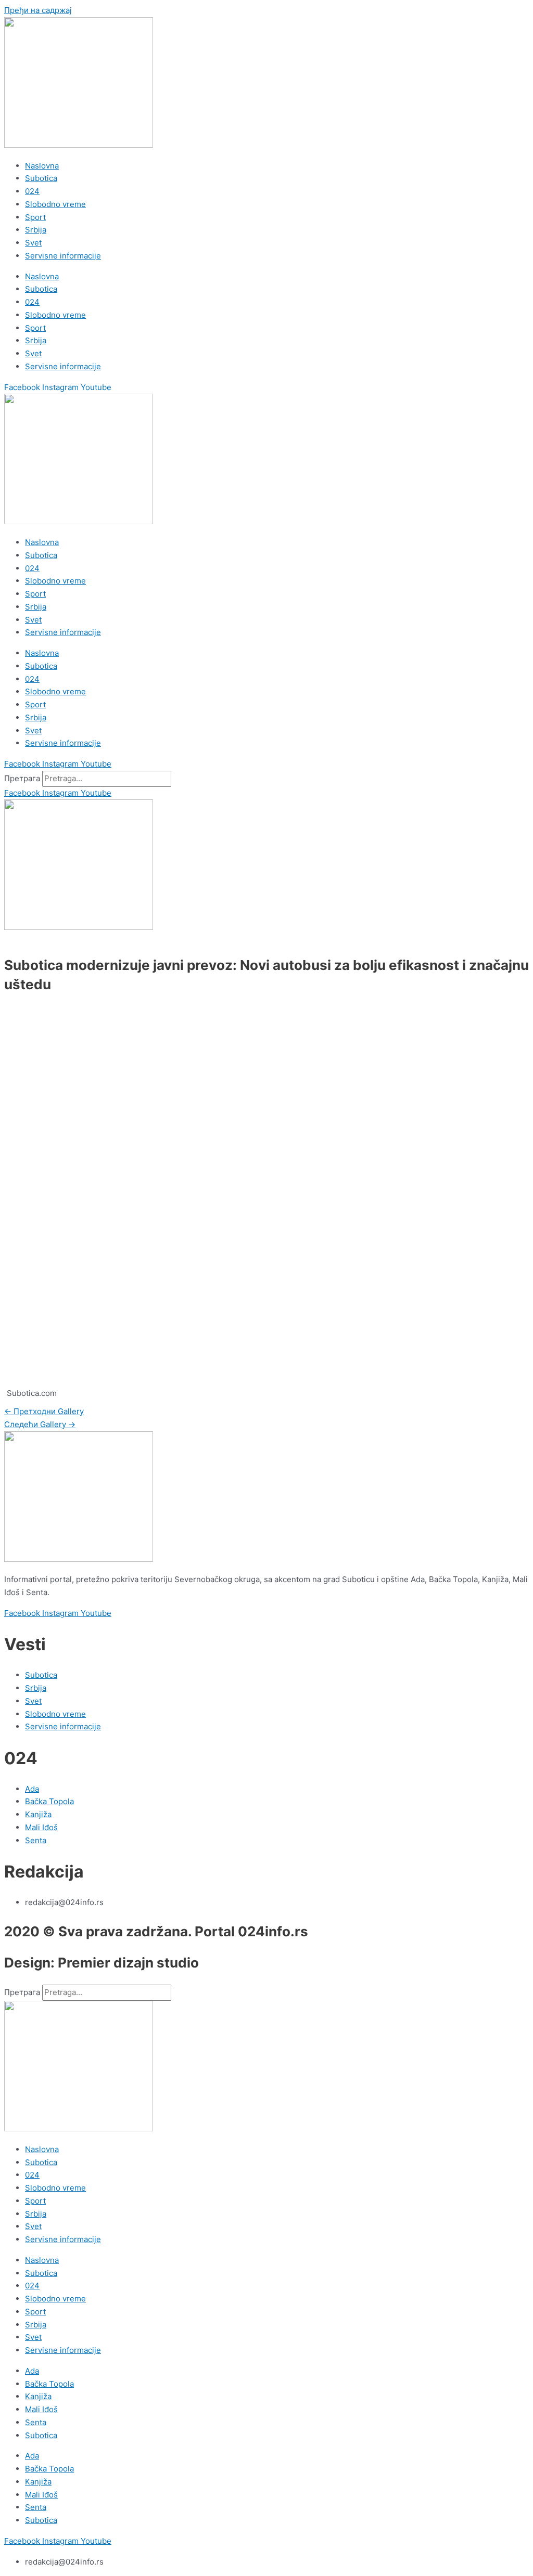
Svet (33, 243)
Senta (36, 2422)
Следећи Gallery (40, 1424)
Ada (32, 2371)
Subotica (41, 178)
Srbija (36, 230)
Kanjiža (38, 2396)
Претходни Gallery (44, 1411)
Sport (35, 217)
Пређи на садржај (38, 10)
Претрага (22, 778)
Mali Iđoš (41, 2409)
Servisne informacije (63, 256)
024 (32, 191)
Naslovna (42, 166)
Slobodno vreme (55, 204)
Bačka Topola (49, 2384)
